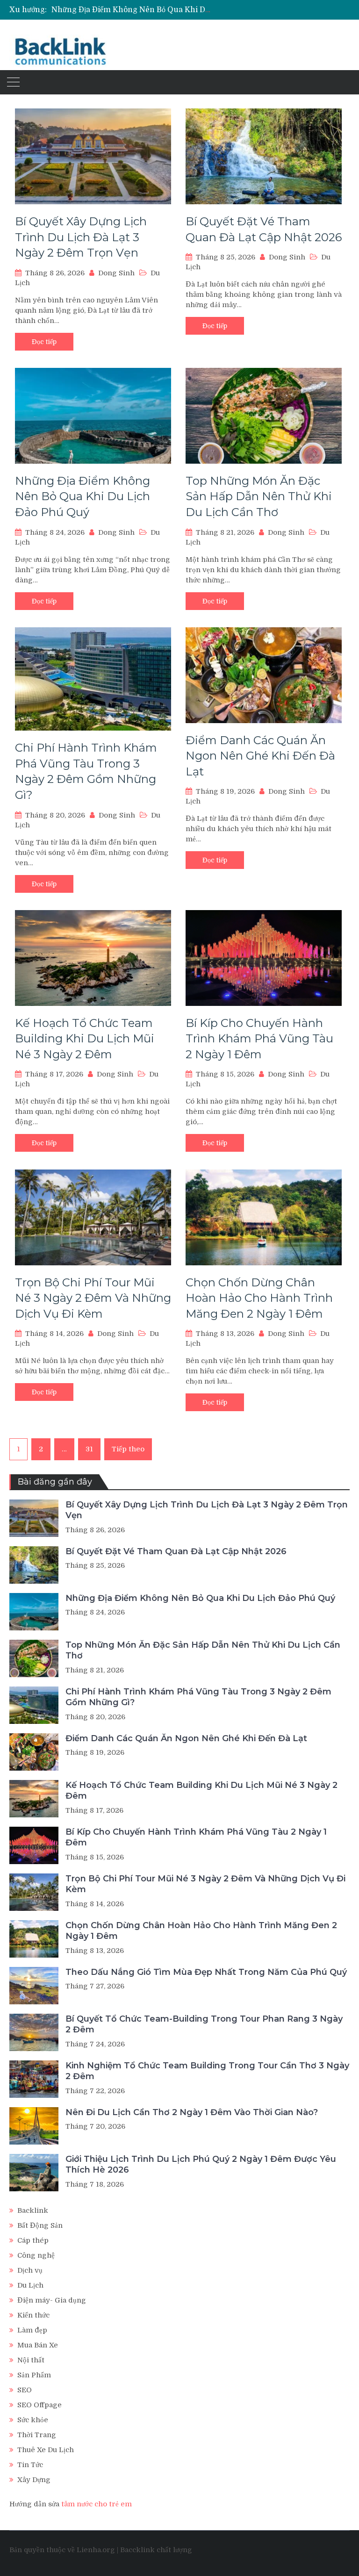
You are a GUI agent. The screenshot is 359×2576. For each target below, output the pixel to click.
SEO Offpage (39, 2405)
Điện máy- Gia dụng (52, 2300)
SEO (25, 2390)
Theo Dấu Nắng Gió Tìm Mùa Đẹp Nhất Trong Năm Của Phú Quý (206, 1972)
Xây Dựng (34, 2480)
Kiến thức (33, 2315)
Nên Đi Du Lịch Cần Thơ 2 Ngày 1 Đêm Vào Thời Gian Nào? (192, 2112)
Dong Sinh (116, 273)
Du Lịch (30, 2285)
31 (89, 1449)
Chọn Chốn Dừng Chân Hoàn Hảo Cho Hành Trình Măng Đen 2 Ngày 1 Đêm (259, 1298)
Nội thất (31, 2360)
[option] (133, 10)
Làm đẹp (32, 2330)
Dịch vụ (30, 2270)
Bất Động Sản (40, 2225)
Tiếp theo (128, 1449)
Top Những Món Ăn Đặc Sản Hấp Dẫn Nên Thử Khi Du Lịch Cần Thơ (259, 496)
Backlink (33, 2210)
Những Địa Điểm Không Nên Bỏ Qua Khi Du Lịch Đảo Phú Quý (164, 10)
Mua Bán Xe (38, 2345)
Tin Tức (30, 2465)
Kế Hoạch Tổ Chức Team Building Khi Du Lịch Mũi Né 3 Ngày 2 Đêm (85, 1039)
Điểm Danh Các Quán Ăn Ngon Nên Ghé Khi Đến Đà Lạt (260, 756)
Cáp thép (33, 2240)
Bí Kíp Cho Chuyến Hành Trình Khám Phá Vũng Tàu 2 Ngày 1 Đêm (259, 1039)
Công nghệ (36, 2255)
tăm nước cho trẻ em (97, 2504)
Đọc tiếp (44, 342)
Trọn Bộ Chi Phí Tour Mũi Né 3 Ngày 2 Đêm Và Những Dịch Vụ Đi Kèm (93, 1298)
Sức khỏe (33, 2420)
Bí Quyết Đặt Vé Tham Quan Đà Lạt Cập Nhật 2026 (176, 1551)
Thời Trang (37, 2435)
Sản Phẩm (34, 2375)
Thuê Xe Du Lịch (46, 2450)
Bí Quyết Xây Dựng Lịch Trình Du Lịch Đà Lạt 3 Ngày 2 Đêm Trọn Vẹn (81, 237)
